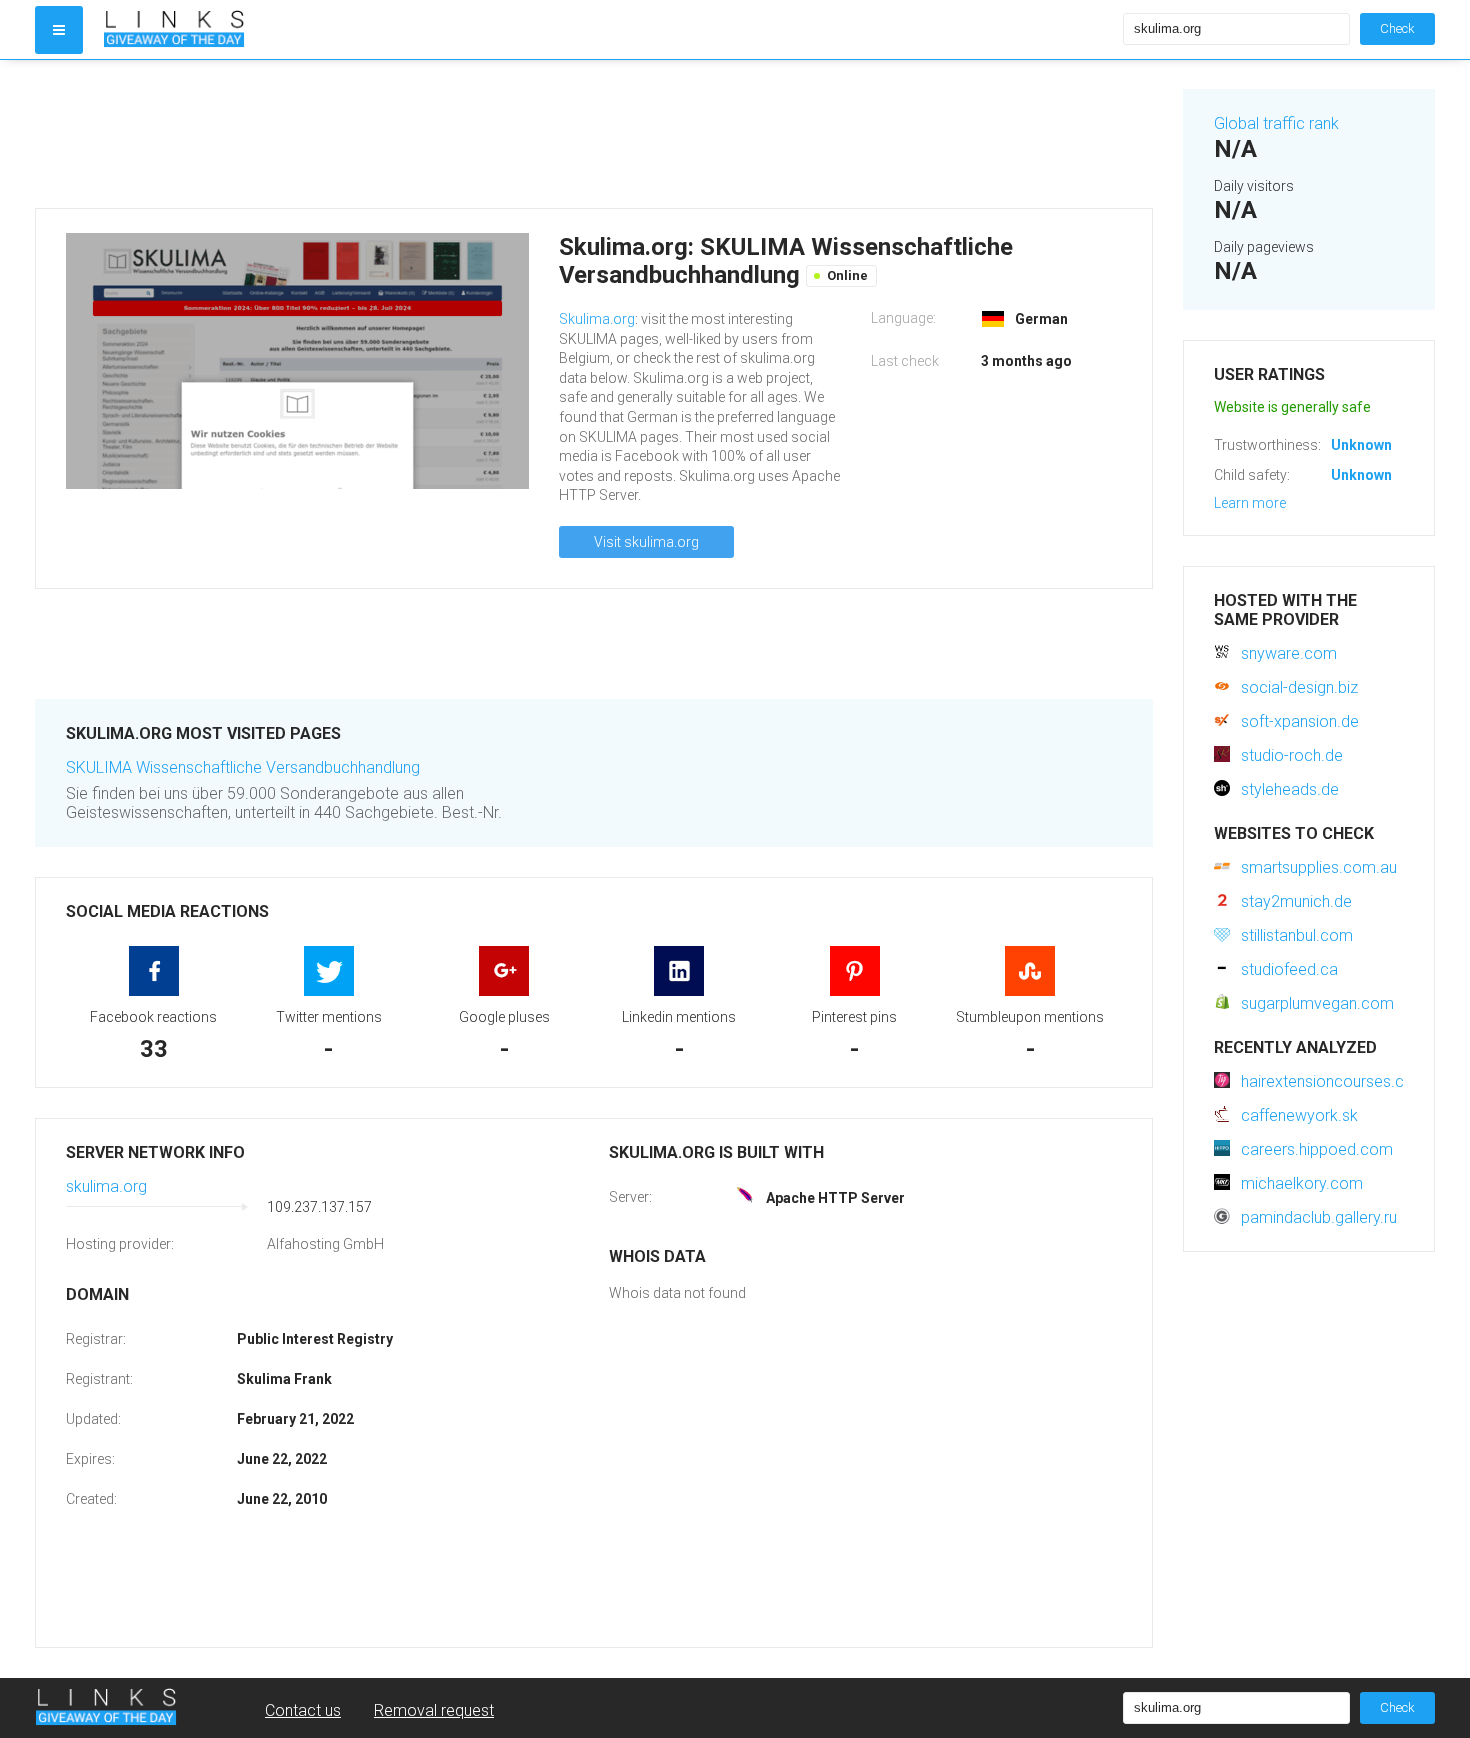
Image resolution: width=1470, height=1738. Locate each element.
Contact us (303, 1710)
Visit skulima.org (646, 542)
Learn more (1250, 503)
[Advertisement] (594, 134)
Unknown (1361, 445)
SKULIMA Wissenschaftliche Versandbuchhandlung (243, 767)
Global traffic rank (1276, 123)
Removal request (434, 1710)
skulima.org (106, 1186)
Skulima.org (597, 319)
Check (1397, 28)
